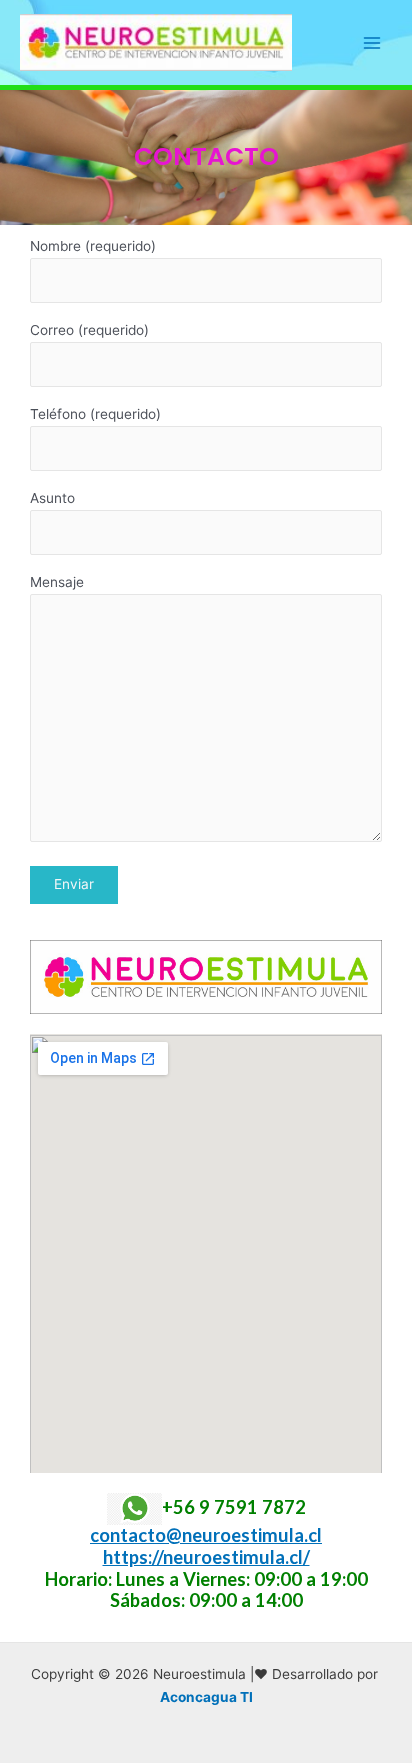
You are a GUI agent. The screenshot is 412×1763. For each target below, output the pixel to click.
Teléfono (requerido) (95, 414)
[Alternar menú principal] (372, 42)
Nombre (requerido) (93, 246)
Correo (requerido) (89, 330)
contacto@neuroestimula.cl (206, 1535)
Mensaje (57, 582)
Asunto (52, 498)
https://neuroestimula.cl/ (206, 1557)
